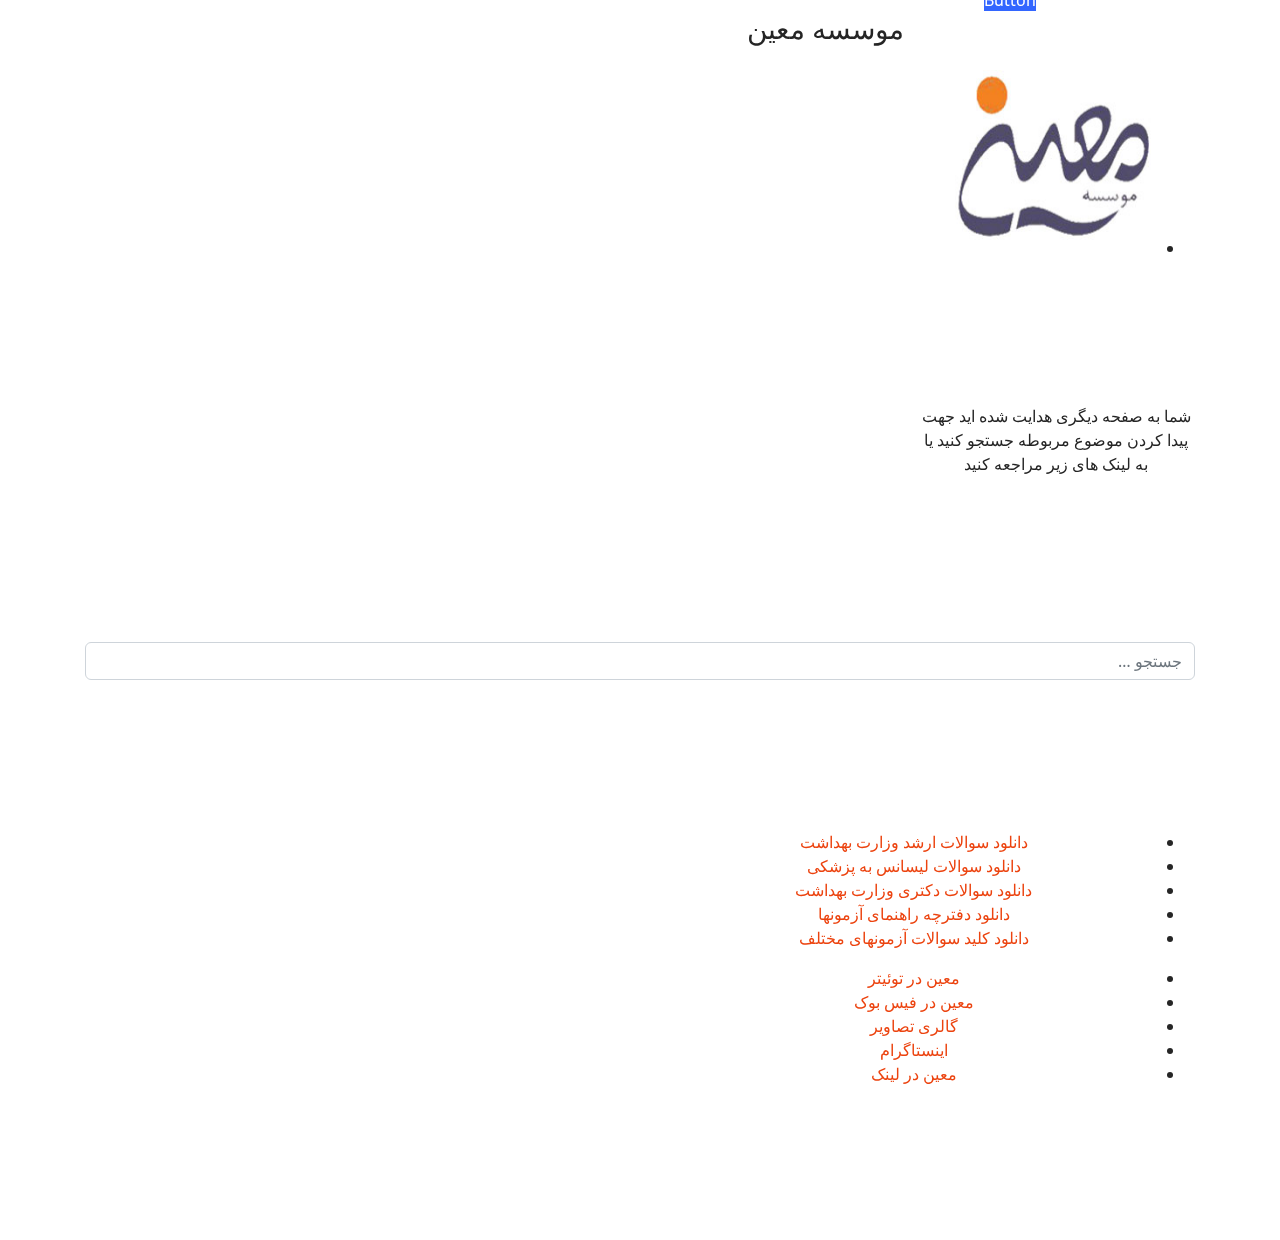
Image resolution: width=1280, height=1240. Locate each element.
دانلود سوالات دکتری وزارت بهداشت (913, 890)
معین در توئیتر (914, 978)
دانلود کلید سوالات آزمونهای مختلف (914, 938)
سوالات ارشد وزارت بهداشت (894, 842)
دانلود (1008, 842)
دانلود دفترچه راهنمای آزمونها (914, 914)
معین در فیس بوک (914, 1002)
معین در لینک (914, 1074)
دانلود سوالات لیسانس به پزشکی (914, 866)
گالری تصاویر (914, 1026)
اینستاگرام (914, 1050)
